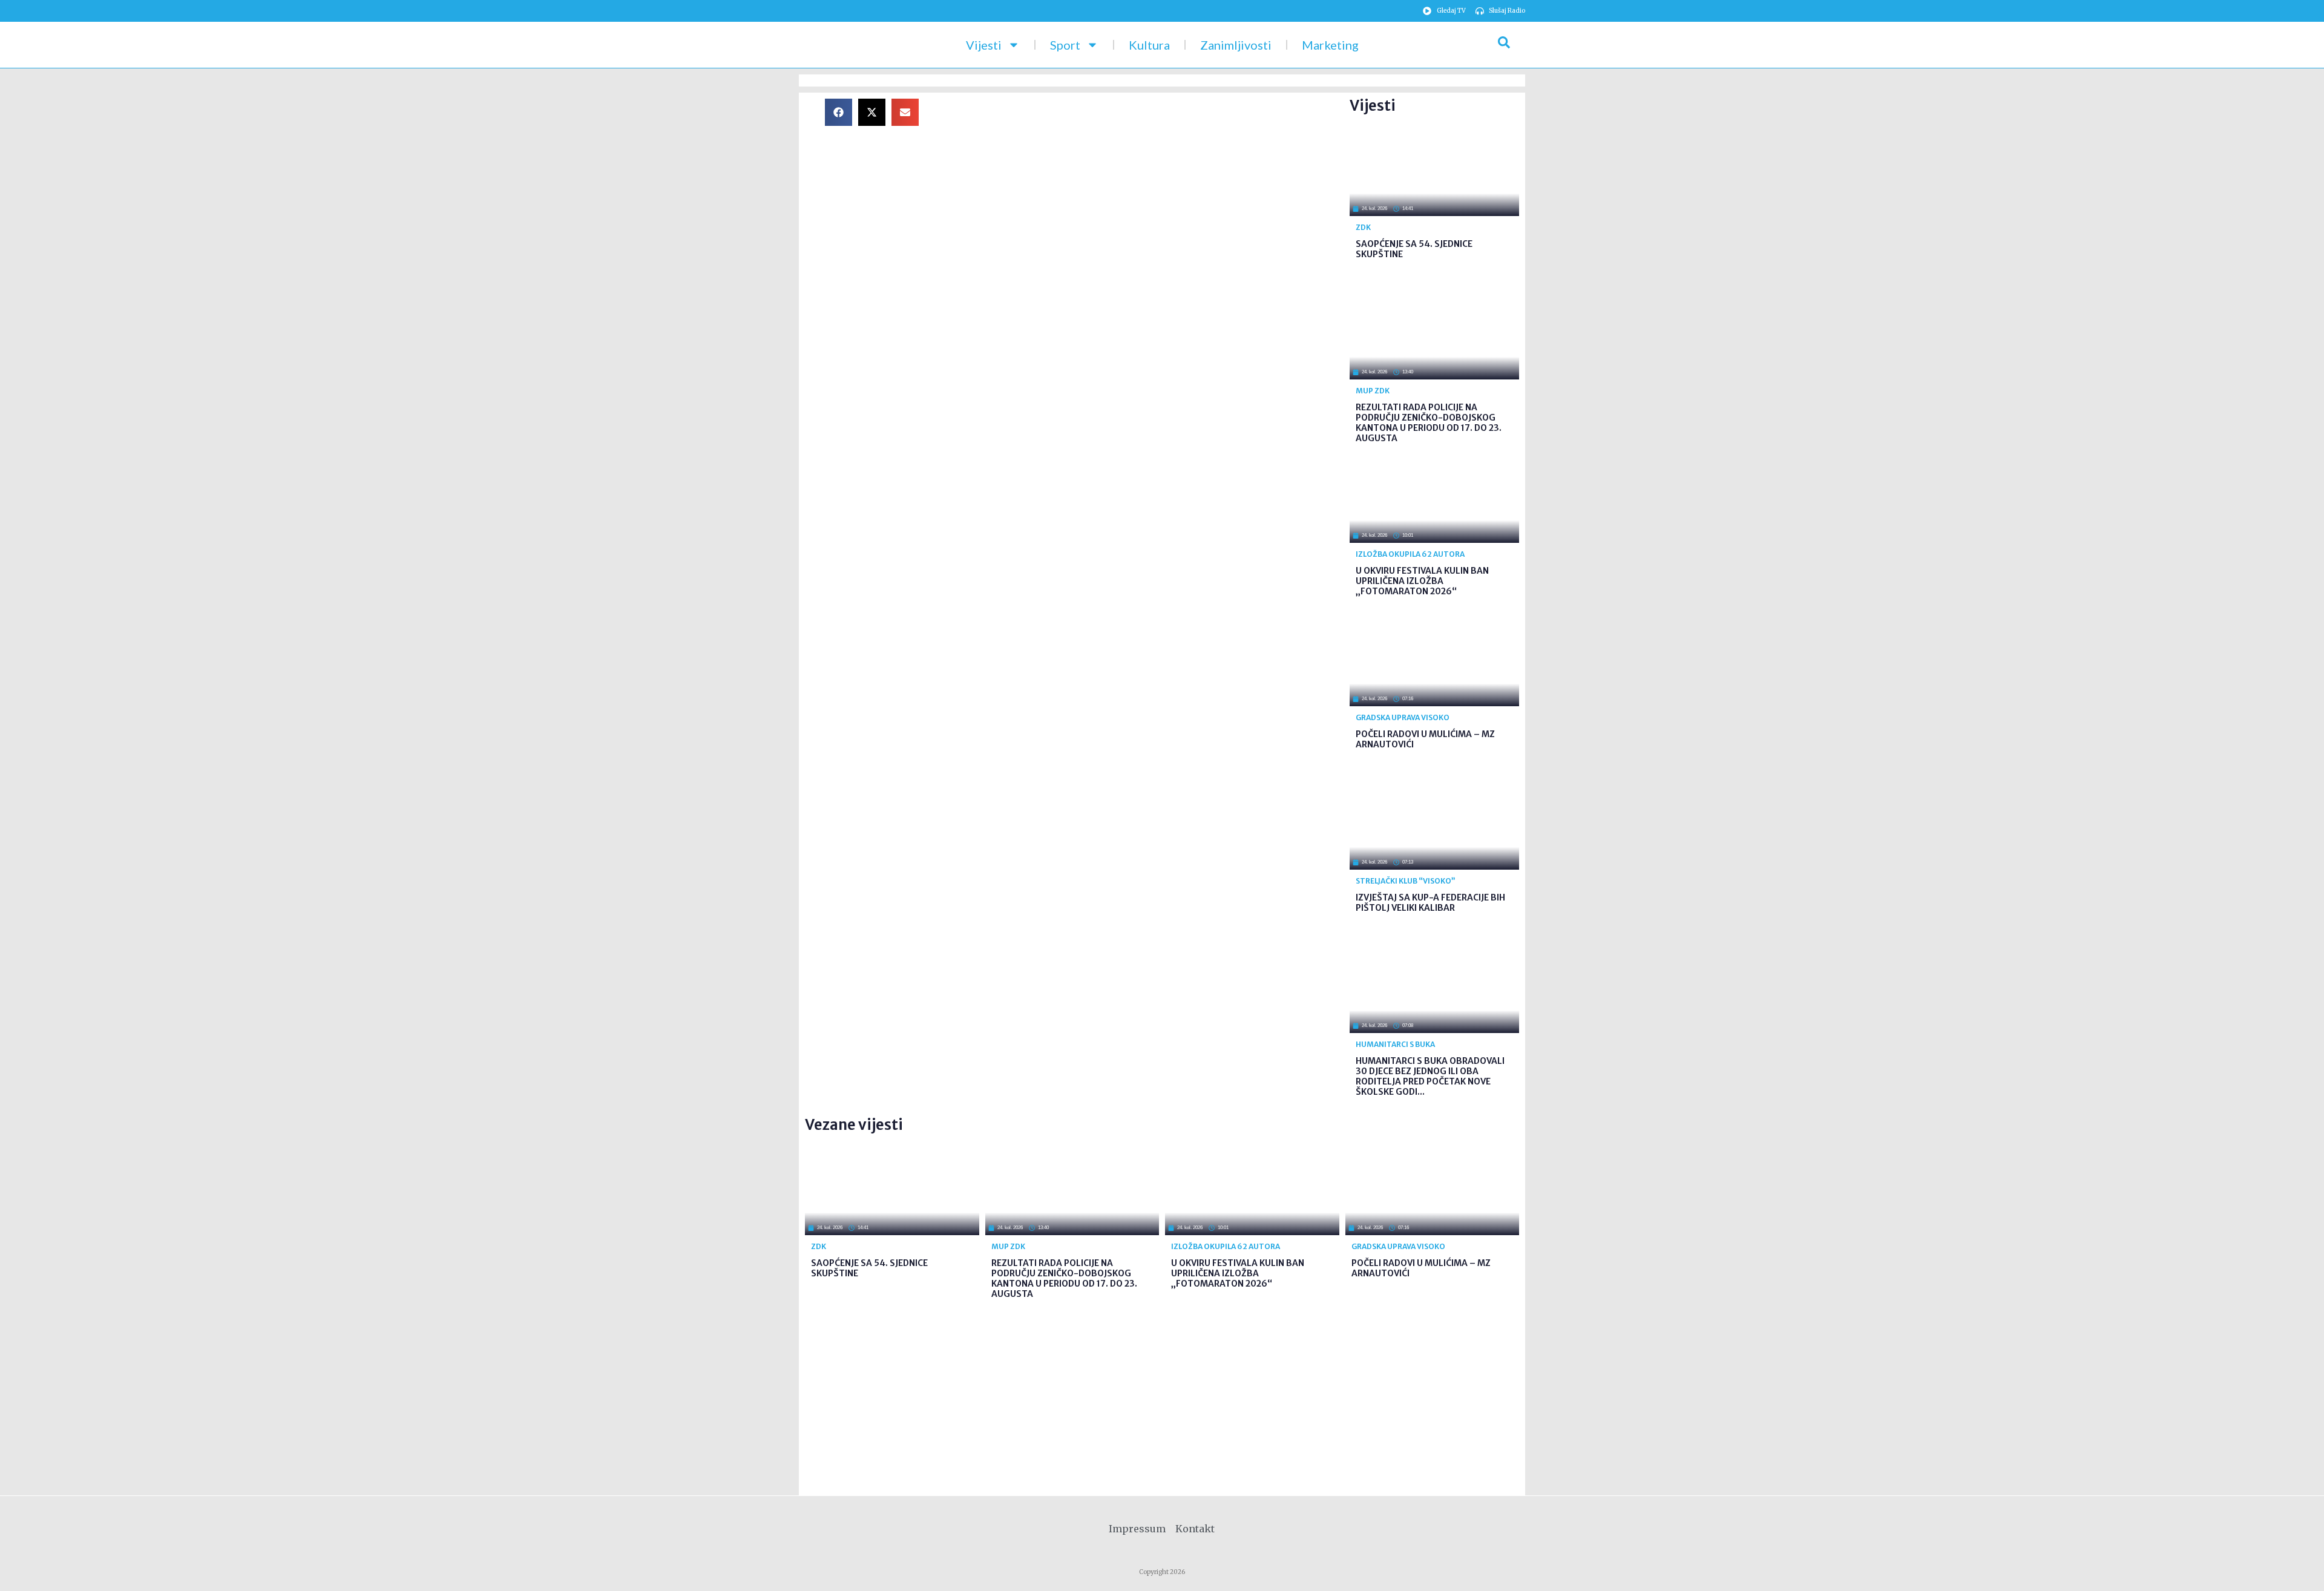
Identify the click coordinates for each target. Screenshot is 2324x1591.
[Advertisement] (1144, 183)
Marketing (1330, 45)
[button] (839, 112)
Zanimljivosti (1236, 45)
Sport (1065, 45)
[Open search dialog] (1504, 45)
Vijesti (984, 45)
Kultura (1149, 45)
